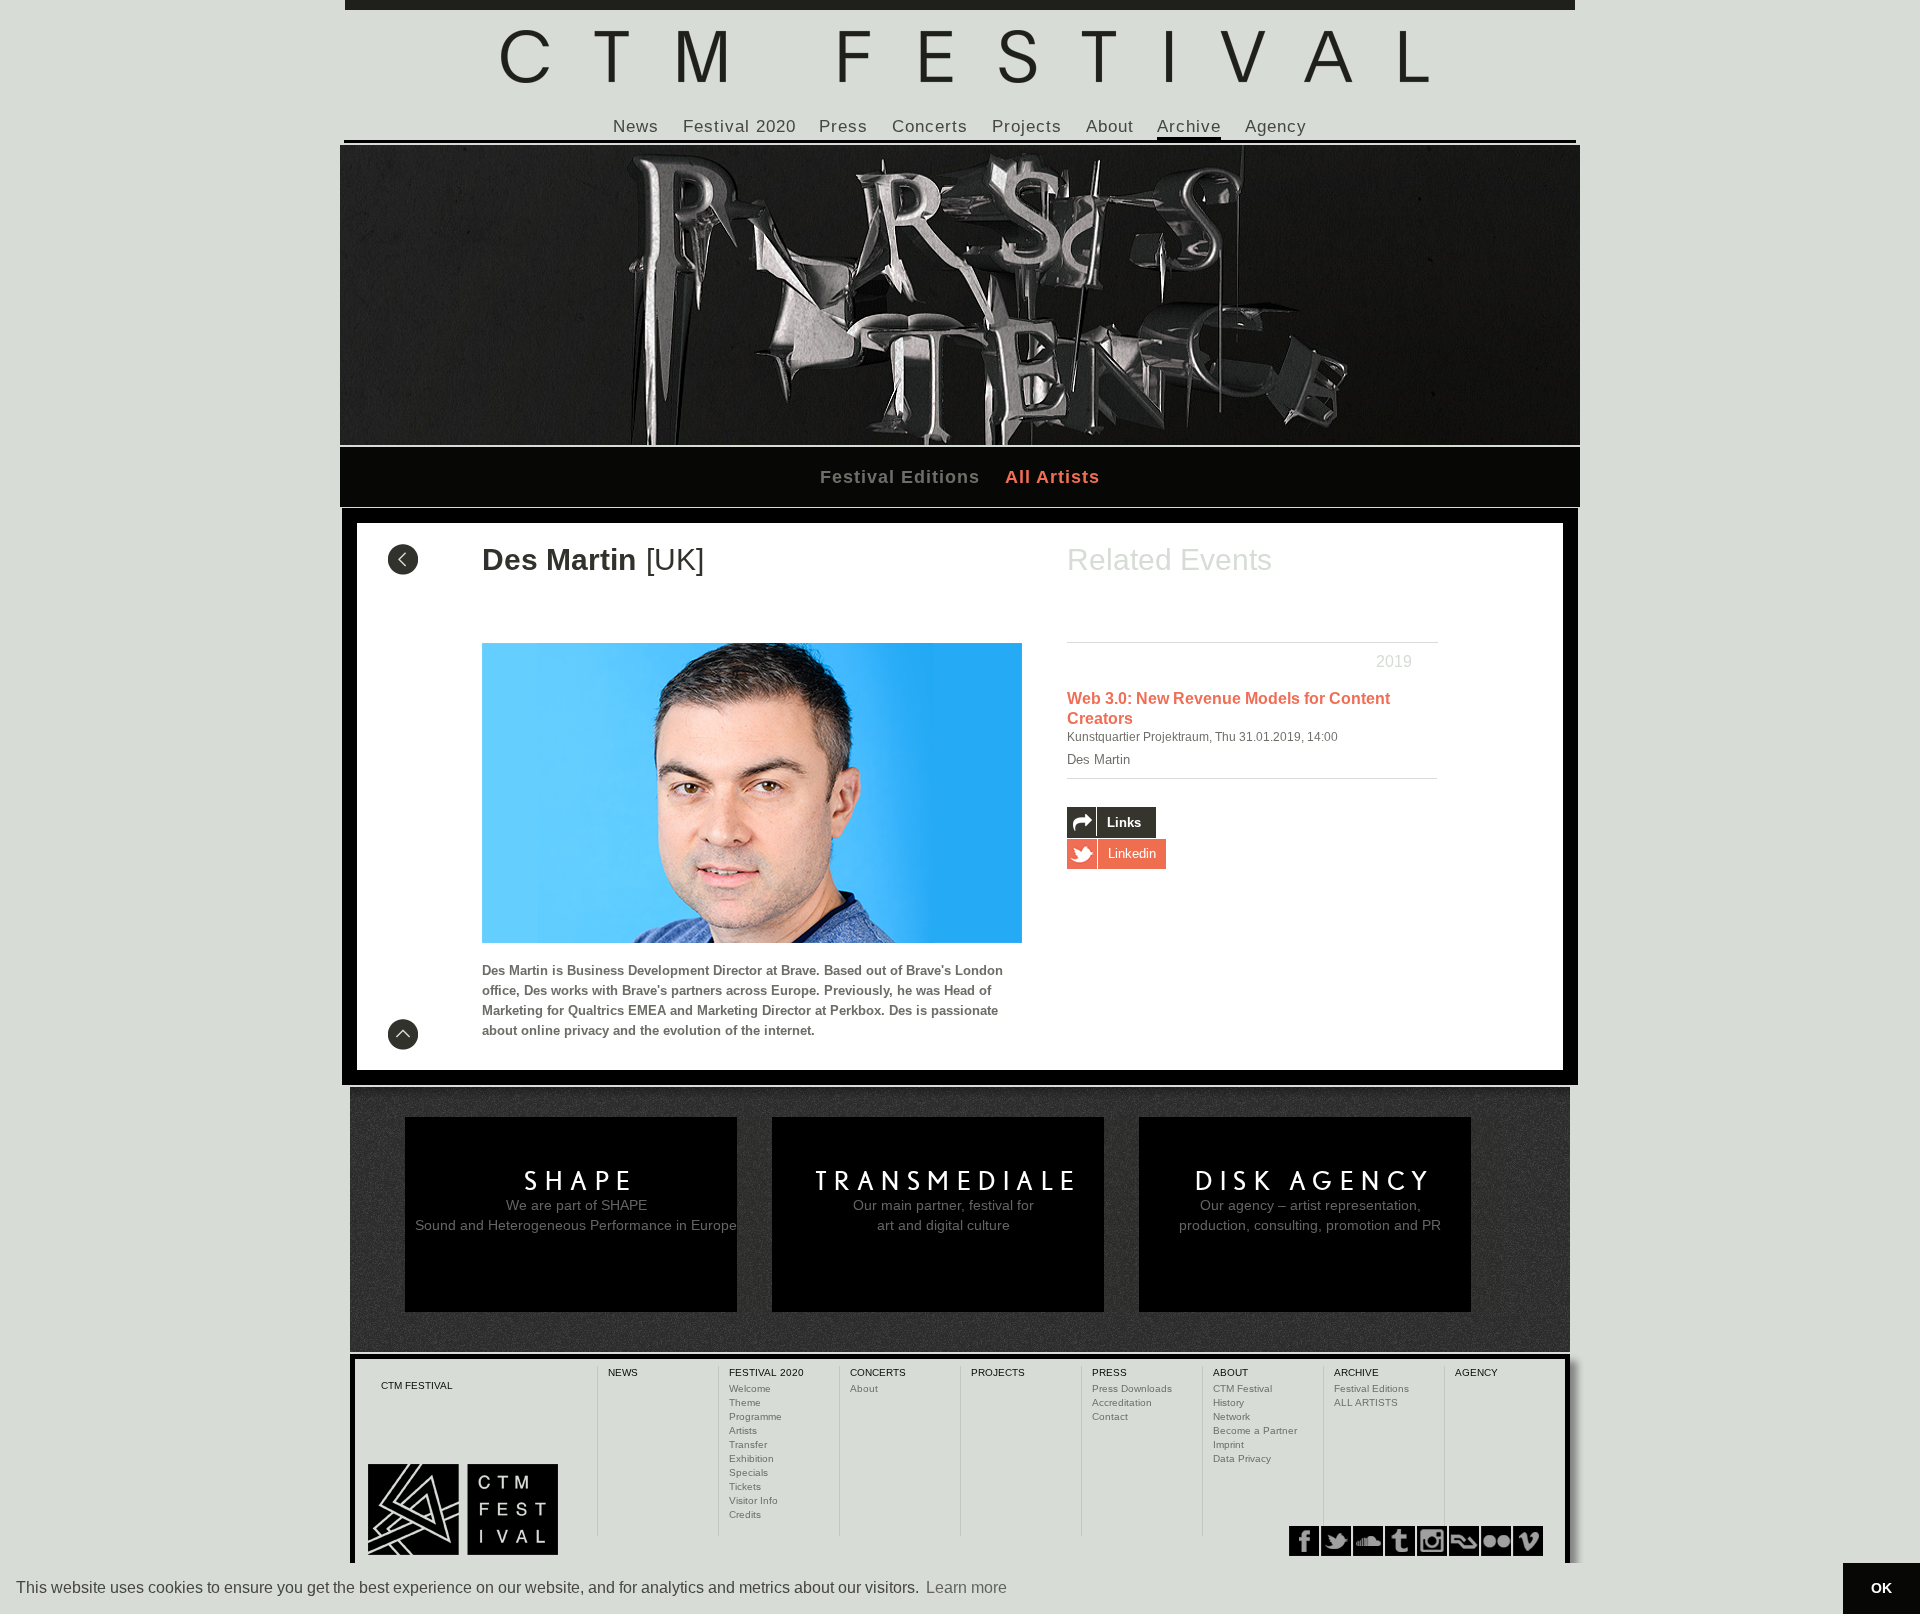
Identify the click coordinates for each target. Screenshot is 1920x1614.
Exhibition (751, 1458)
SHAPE (581, 1181)
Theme (745, 1402)
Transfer (748, 1444)
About (1110, 126)
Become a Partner (1255, 1430)
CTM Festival (1242, 1388)
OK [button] (1881, 1588)
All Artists (1052, 477)
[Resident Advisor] (1528, 1541)
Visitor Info (753, 1500)
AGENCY (1476, 1372)
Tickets (745, 1486)
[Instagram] (1400, 1541)
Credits (745, 1514)
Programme (755, 1416)
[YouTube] (1496, 1541)
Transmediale (948, 1181)
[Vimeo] (1464, 1541)
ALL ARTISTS (1366, 1402)
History (1228, 1402)
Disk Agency (1315, 1181)
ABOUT (1230, 1372)
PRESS (1109, 1372)
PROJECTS (998, 1372)
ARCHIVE (1356, 1372)
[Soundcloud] (1368, 1541)
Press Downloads (1132, 1388)
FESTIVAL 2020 (766, 1372)
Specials (748, 1472)
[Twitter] (1336, 1541)
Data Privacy (1242, 1458)
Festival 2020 (739, 126)
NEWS (623, 1372)
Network (1231, 1416)
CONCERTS (878, 1372)
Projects (1027, 126)
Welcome (750, 1388)
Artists (743, 1430)
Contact (1110, 1416)
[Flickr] (1432, 1541)
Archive (1189, 126)
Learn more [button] (966, 1587)
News (636, 126)
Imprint (1228, 1444)
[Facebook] (1304, 1541)
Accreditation (1122, 1402)
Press (843, 126)
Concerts (930, 126)
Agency (1276, 126)
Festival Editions (900, 477)
